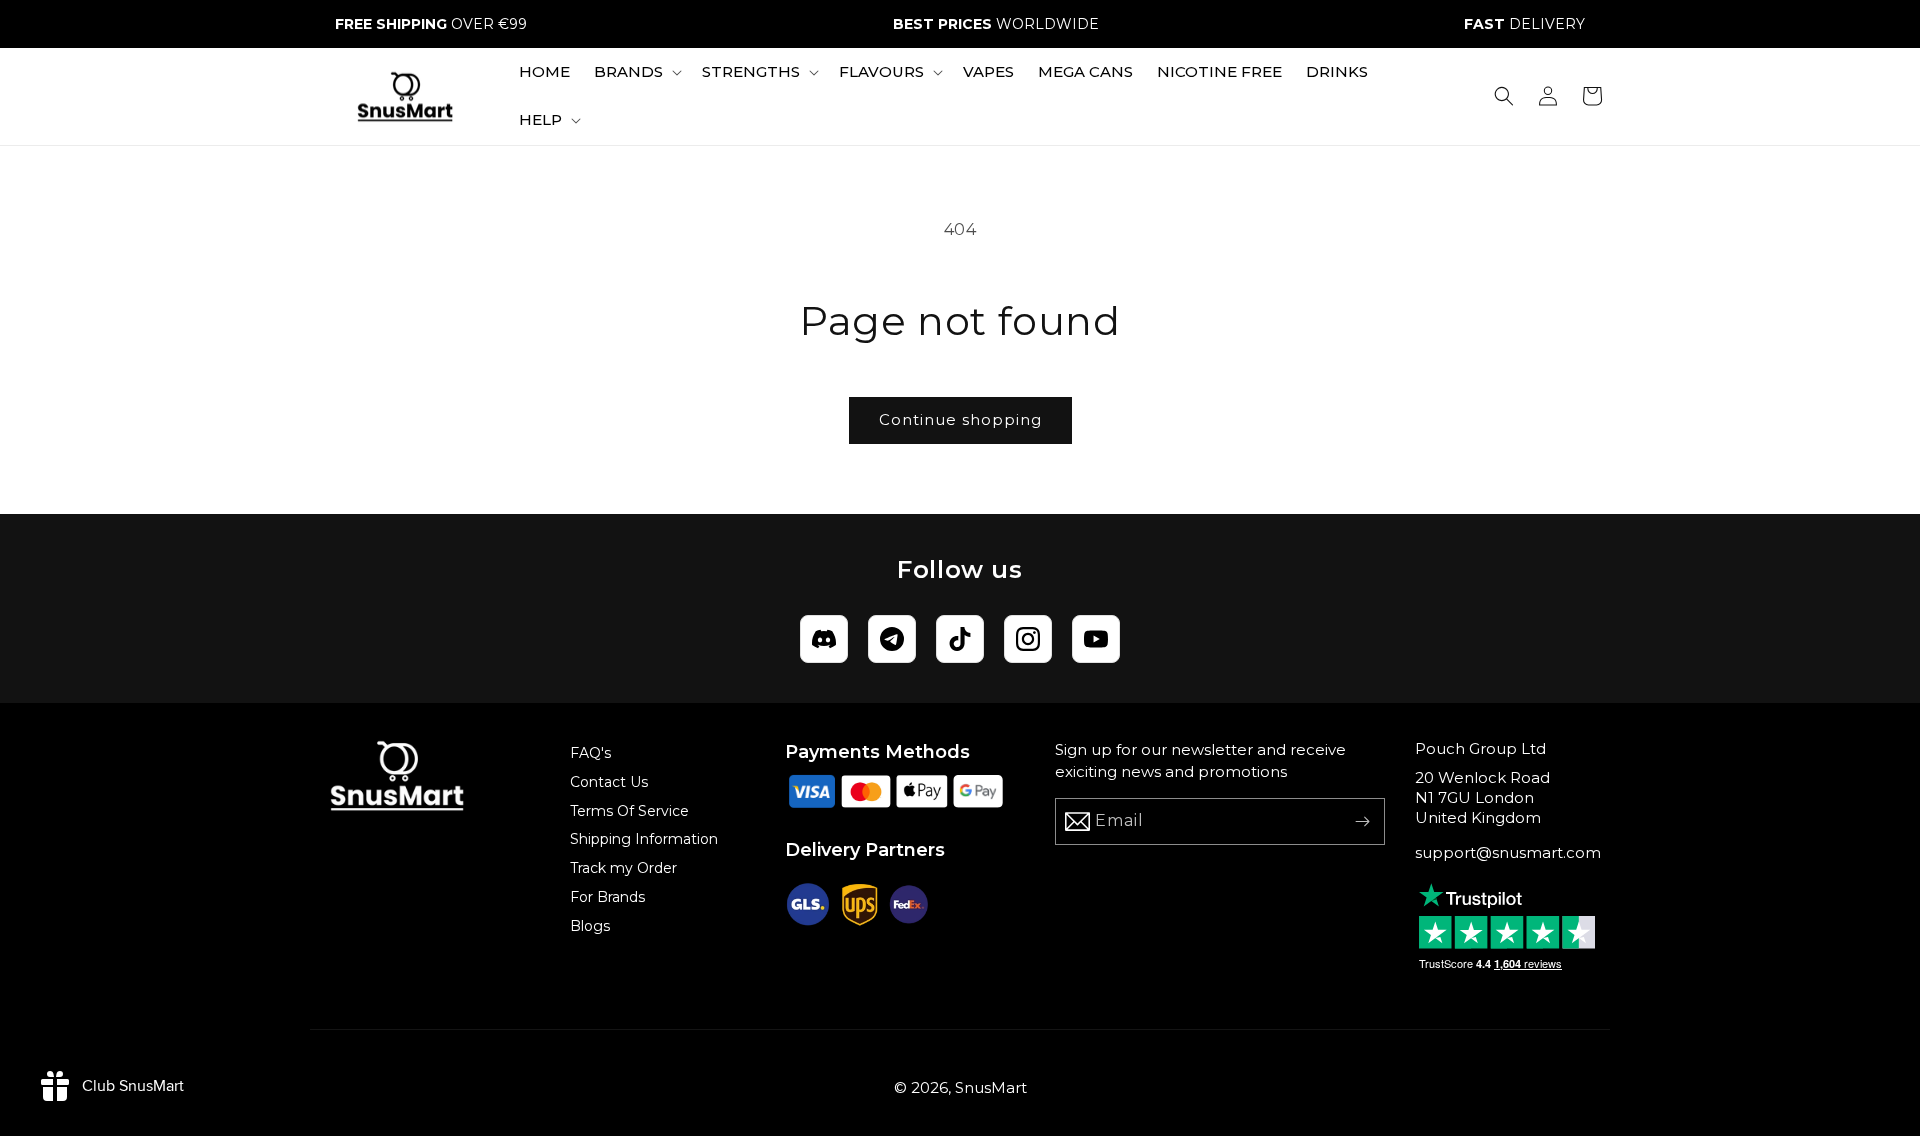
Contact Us (609, 782)
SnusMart (991, 1087)
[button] (636, 72)
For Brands (607, 897)
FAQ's (590, 753)
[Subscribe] (1362, 821)
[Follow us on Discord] (824, 639)
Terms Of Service (629, 811)
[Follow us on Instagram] (1028, 639)
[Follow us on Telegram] (892, 639)
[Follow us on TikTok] (960, 639)
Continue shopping (960, 419)
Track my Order (623, 868)
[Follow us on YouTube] (1096, 639)
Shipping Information (644, 839)
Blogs (590, 926)
